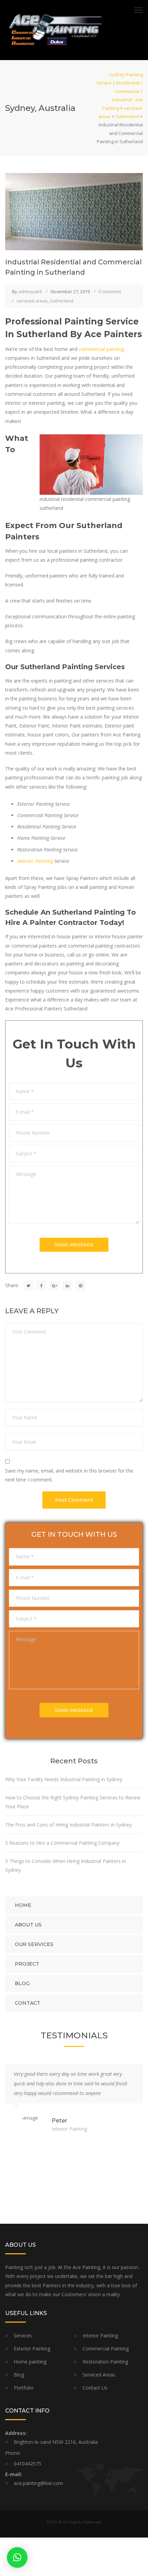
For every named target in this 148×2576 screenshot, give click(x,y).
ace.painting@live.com (38, 2483)
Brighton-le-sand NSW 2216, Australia (56, 2442)
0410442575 (28, 2464)
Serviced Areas (99, 2375)
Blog (22, 1983)
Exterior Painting (32, 2349)
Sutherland (62, 301)
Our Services (34, 1944)
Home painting (30, 2362)
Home (23, 1905)
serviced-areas (32, 301)
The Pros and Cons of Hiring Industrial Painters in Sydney (69, 1825)
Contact (28, 2003)
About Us (28, 1925)
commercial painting (101, 349)
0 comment (110, 291)
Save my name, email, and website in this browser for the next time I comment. (69, 1475)
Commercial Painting (106, 2349)
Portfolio (24, 2388)
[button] (17, 2557)
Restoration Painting (105, 2362)
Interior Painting (35, 861)
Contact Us (95, 2388)
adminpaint (30, 291)
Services (23, 2335)
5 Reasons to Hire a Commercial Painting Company (63, 1843)
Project (27, 1964)
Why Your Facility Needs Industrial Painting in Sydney (64, 1779)
